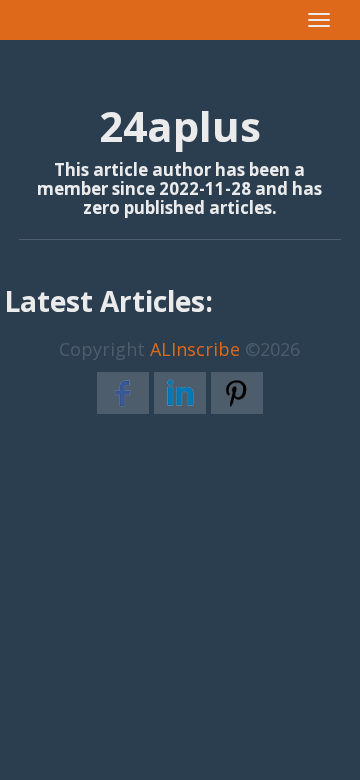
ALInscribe (195, 349)
